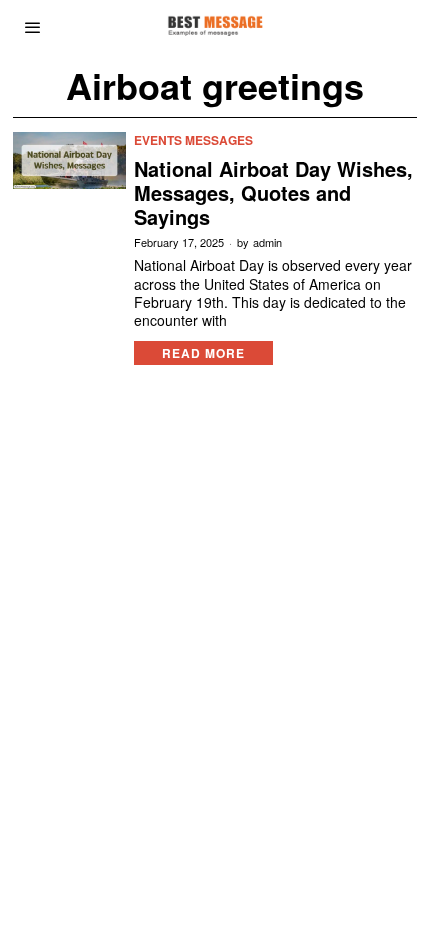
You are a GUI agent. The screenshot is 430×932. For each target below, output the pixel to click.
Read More (203, 353)
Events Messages (193, 140)
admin (267, 242)
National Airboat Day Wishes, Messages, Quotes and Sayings (273, 193)
